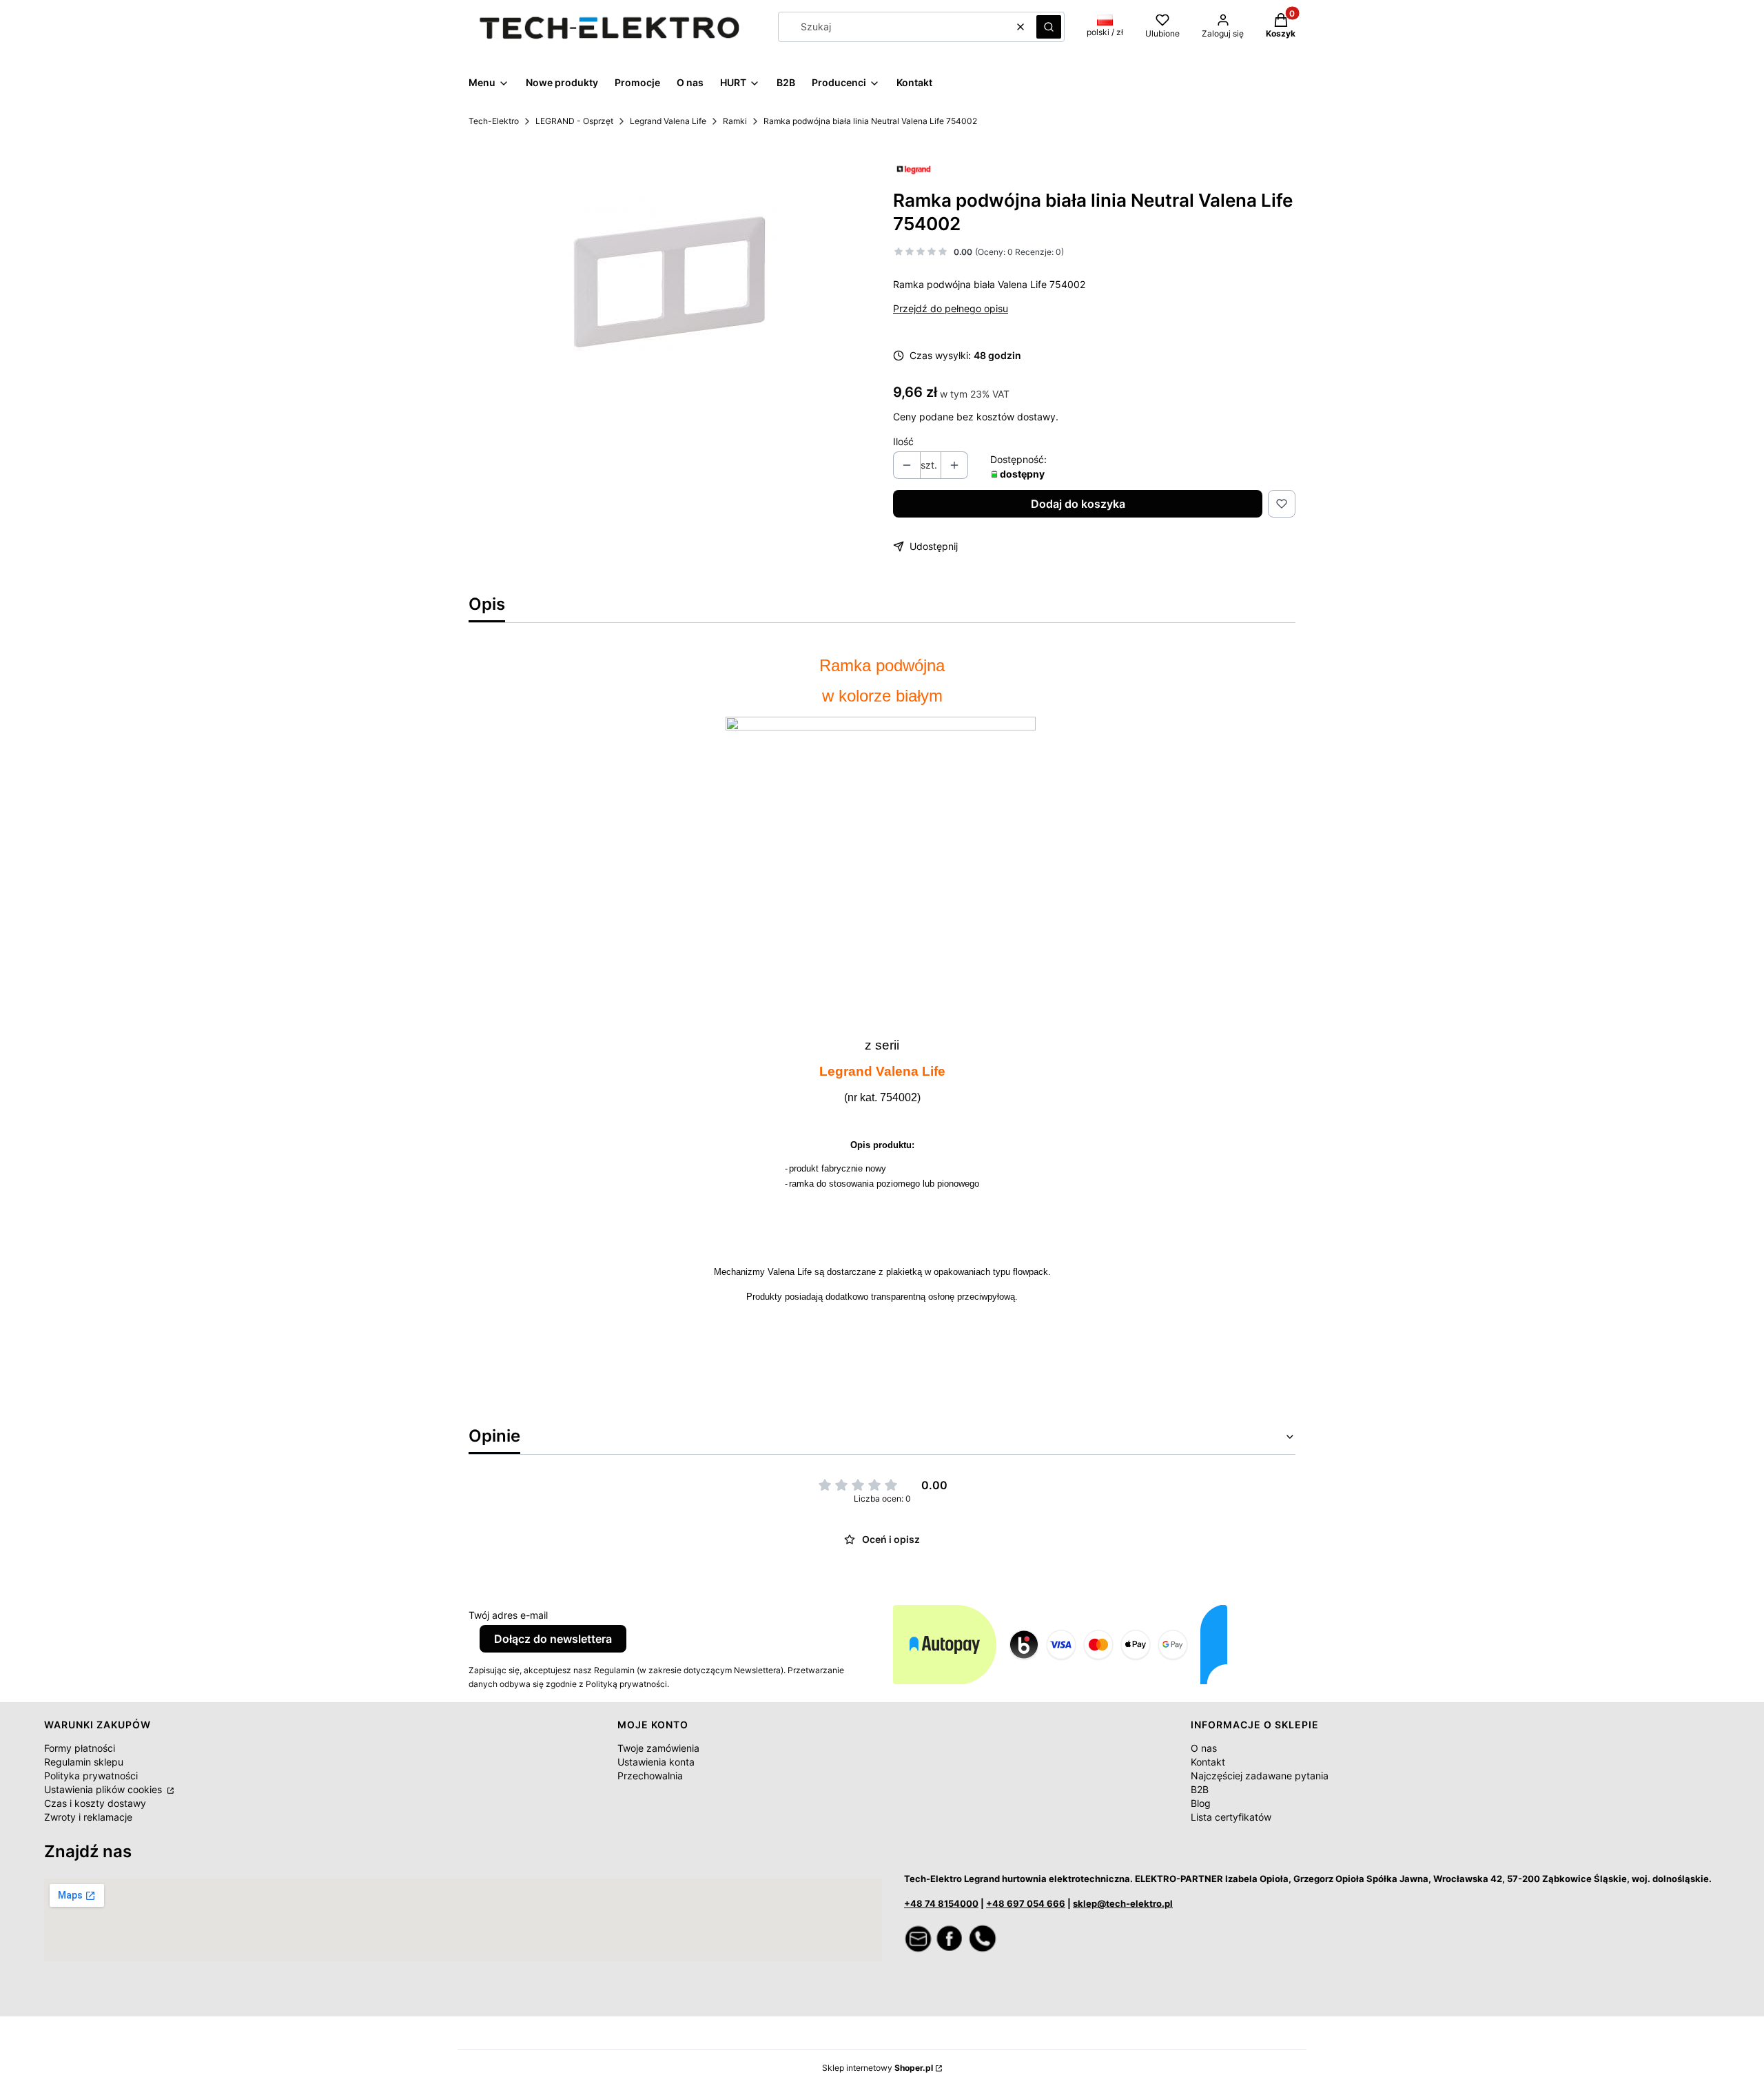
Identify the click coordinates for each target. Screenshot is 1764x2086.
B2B (1200, 1789)
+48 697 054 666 (1026, 1903)
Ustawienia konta (656, 1762)
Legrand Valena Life (668, 121)
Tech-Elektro (494, 121)
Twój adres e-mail (508, 1615)
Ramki (735, 121)
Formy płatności (80, 1748)
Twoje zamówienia (658, 1748)
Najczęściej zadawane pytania (1260, 1776)
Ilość (903, 441)
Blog (1201, 1803)
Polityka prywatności (91, 1776)
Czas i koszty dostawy (95, 1803)
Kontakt (1208, 1762)
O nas (1204, 1748)
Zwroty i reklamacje (88, 1817)
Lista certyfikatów (1231, 1817)
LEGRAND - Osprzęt (574, 121)
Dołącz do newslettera (553, 1639)
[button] (1049, 27)
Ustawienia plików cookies (104, 1789)
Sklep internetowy (878, 2068)
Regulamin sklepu (84, 1762)
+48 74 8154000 (941, 1903)
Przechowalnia (650, 1776)
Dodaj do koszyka (1078, 504)
